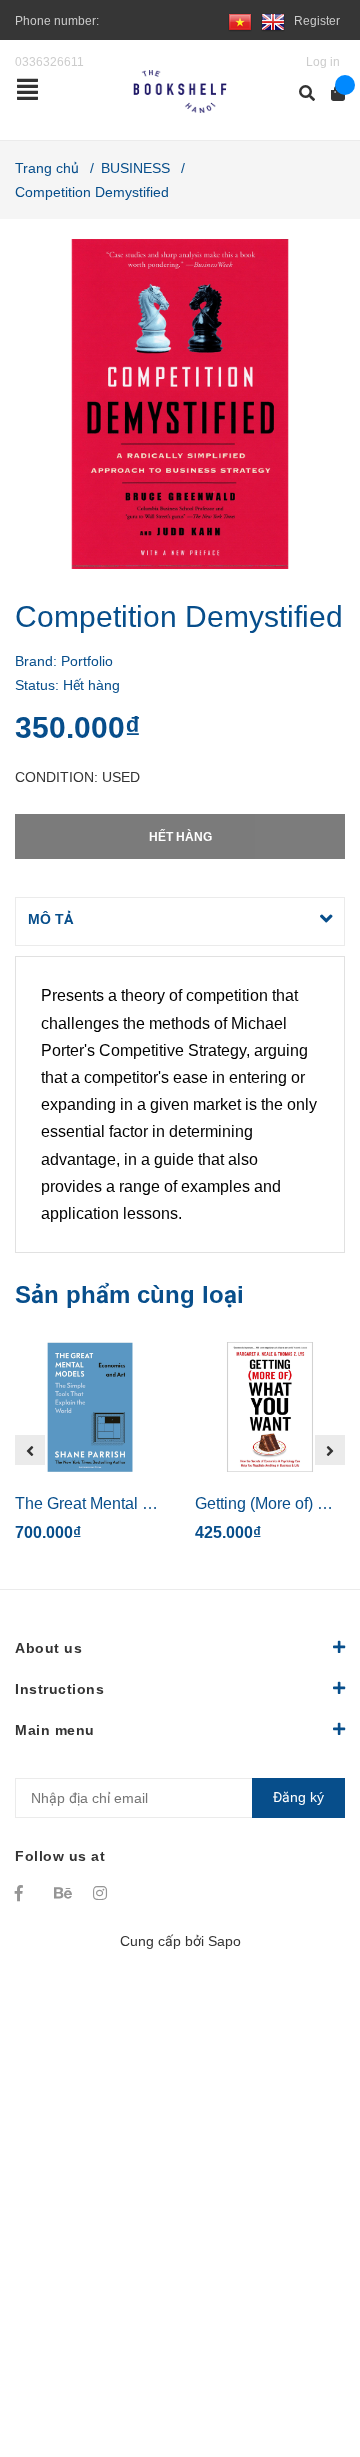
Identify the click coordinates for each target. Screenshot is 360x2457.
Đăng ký (298, 1797)
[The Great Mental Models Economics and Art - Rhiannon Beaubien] (90, 1407)
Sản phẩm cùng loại (129, 1294)
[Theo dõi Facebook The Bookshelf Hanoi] (25, 1893)
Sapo (224, 1941)
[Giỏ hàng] (331, 93)
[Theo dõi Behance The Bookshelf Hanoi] (64, 1893)
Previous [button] (30, 1450)
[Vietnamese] (240, 21)
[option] (90, 1450)
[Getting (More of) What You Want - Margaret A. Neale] (270, 1407)
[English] (273, 21)
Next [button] (330, 1450)
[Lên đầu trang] (305, 2359)
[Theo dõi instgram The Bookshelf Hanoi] (103, 1893)
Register (317, 21)
